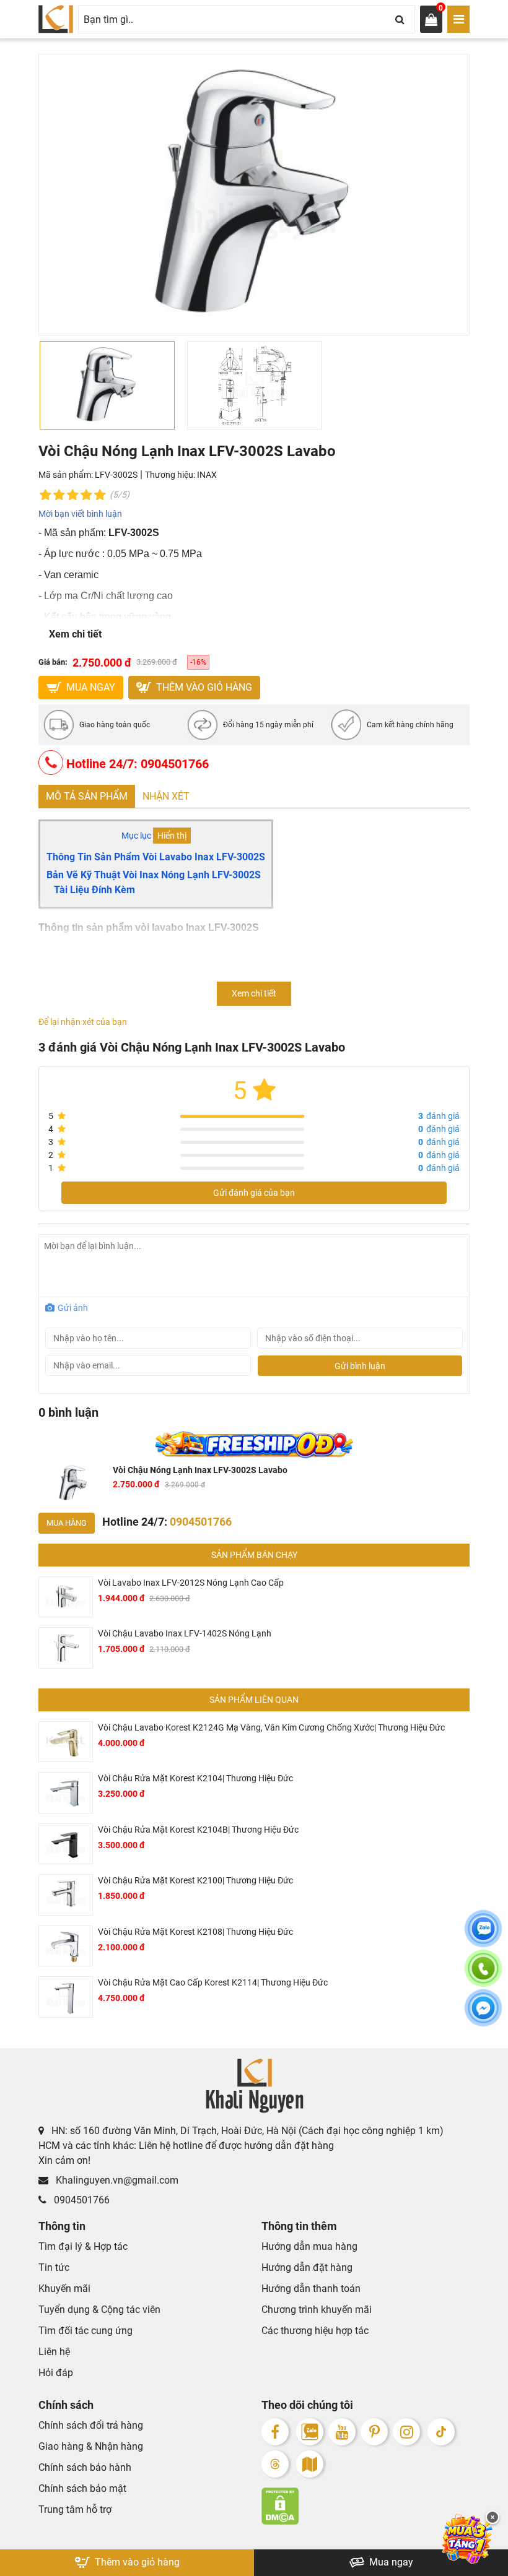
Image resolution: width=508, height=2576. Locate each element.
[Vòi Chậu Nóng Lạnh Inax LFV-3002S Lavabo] (73, 1483)
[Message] (483, 2015)
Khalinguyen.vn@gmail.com (116, 2180)
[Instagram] (406, 2432)
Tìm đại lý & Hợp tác (83, 2246)
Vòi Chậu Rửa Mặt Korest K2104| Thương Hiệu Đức (195, 1778)
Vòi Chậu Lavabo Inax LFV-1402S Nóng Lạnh (185, 1633)
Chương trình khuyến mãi (317, 2310)
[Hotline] (483, 1976)
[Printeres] (374, 2432)
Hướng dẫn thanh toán (311, 2289)
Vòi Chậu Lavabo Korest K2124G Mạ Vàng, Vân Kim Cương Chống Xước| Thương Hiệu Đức (271, 1727)
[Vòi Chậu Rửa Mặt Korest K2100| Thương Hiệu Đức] (66, 1895)
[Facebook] (275, 2432)
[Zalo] (310, 2432)
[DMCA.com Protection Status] (366, 2506)
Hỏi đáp (56, 2373)
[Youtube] (342, 2432)
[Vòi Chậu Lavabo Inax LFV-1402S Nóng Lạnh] (66, 1648)
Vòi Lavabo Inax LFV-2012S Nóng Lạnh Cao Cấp (191, 1583)
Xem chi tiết (75, 634)
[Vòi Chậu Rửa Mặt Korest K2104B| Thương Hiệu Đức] (66, 1844)
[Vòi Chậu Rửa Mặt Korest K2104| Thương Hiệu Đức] (66, 1793)
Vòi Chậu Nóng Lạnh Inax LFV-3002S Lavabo (200, 1470)
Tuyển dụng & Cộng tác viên (99, 2310)
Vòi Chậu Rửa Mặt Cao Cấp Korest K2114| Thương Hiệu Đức (213, 1982)
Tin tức (54, 2267)
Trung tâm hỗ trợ (75, 2509)
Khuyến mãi (64, 2289)
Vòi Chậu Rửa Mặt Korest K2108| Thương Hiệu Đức (195, 1932)
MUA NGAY (90, 687)
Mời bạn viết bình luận (80, 514)
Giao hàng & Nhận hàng (91, 2446)
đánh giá (439, 1116)
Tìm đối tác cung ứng (85, 2331)
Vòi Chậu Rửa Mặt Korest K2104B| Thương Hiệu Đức (198, 1830)
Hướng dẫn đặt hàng (307, 2267)
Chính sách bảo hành (85, 2467)
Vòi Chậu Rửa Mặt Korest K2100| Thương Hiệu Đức (195, 1880)
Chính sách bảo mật (82, 2488)
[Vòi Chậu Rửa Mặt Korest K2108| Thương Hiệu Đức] (66, 1946)
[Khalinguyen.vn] (56, 19)
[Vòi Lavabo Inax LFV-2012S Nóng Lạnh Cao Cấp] (66, 1597)
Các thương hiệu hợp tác (315, 2331)
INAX (207, 475)
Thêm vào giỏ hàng (203, 687)
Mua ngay (390, 2562)
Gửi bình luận (360, 1366)
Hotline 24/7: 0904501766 (136, 764)
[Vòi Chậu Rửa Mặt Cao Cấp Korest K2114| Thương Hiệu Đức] (66, 1997)
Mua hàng (67, 1523)
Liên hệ (54, 2352)
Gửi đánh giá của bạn (254, 1193)
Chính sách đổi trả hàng (91, 2425)
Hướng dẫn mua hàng (309, 2246)
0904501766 (81, 2200)
